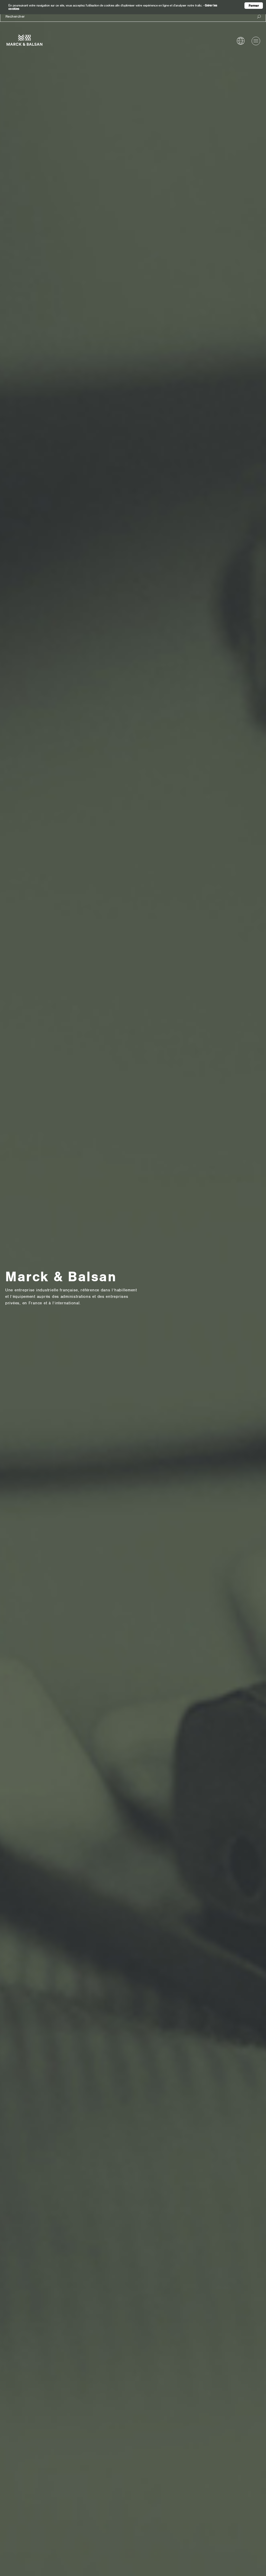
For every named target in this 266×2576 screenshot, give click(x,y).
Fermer (254, 6)
